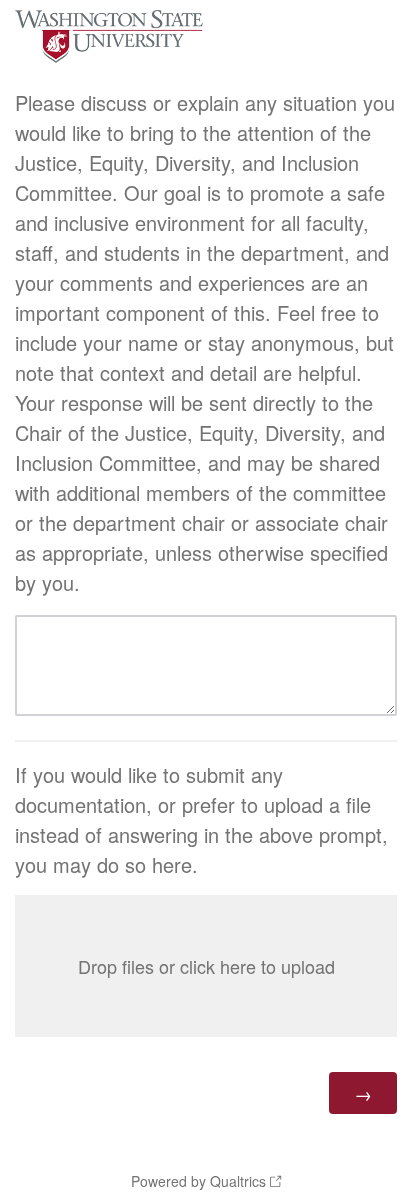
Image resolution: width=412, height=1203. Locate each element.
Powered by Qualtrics (198, 1181)
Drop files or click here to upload (206, 966)
